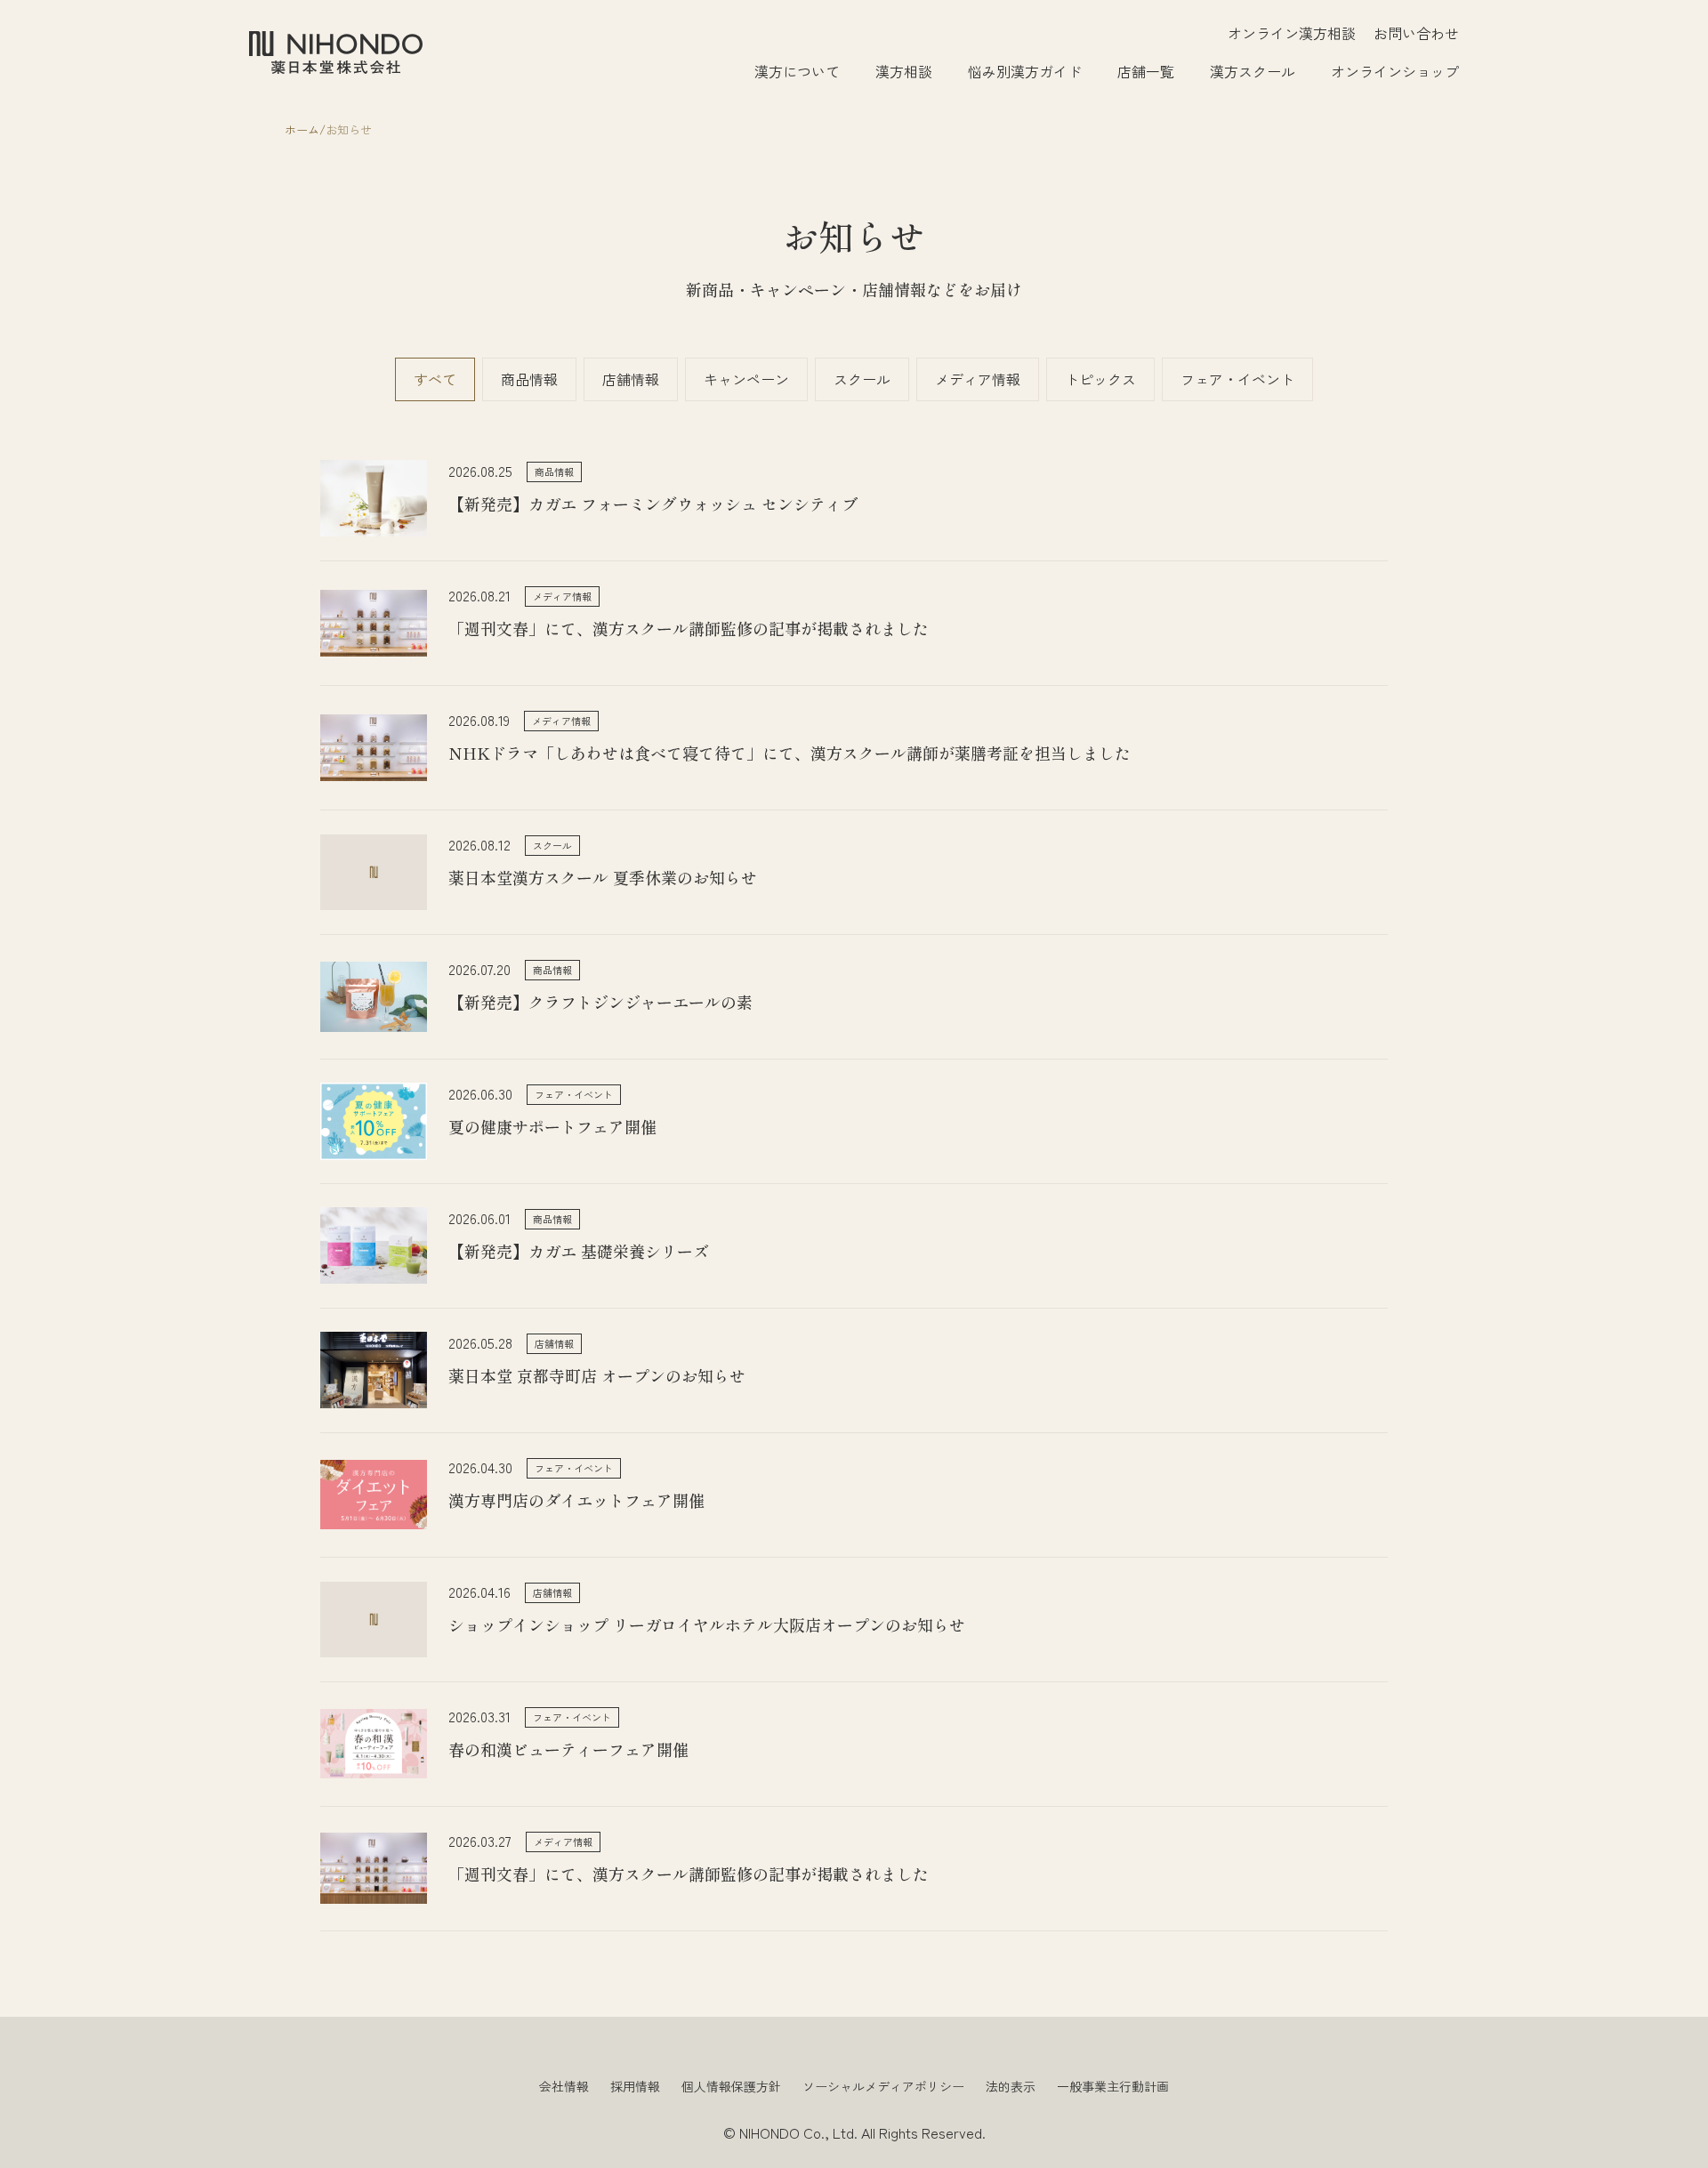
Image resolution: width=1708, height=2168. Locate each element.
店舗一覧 (1146, 71)
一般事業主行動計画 (1113, 2086)
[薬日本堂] (336, 52)
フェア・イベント (1237, 379)
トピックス (1100, 379)
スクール (862, 379)
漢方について (797, 71)
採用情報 (635, 2086)
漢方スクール (1253, 71)
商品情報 (529, 379)
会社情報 (564, 2086)
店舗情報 (631, 379)
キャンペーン (746, 379)
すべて (435, 379)
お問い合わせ (1416, 33)
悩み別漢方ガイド (1025, 71)
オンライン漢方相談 (1292, 33)
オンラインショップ (1395, 71)
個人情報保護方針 (731, 2086)
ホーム (302, 129)
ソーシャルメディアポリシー (883, 2086)
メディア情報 (978, 379)
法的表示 (1011, 2086)
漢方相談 (904, 71)
